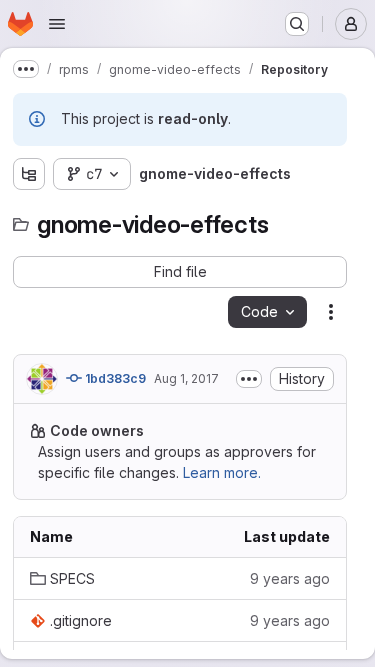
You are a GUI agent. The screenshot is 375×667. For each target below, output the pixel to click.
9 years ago (290, 578)
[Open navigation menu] (57, 24)
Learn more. (222, 472)
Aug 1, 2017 (186, 378)
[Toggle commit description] (249, 379)
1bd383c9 (114, 378)
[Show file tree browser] (29, 174)
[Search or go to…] (297, 24)
